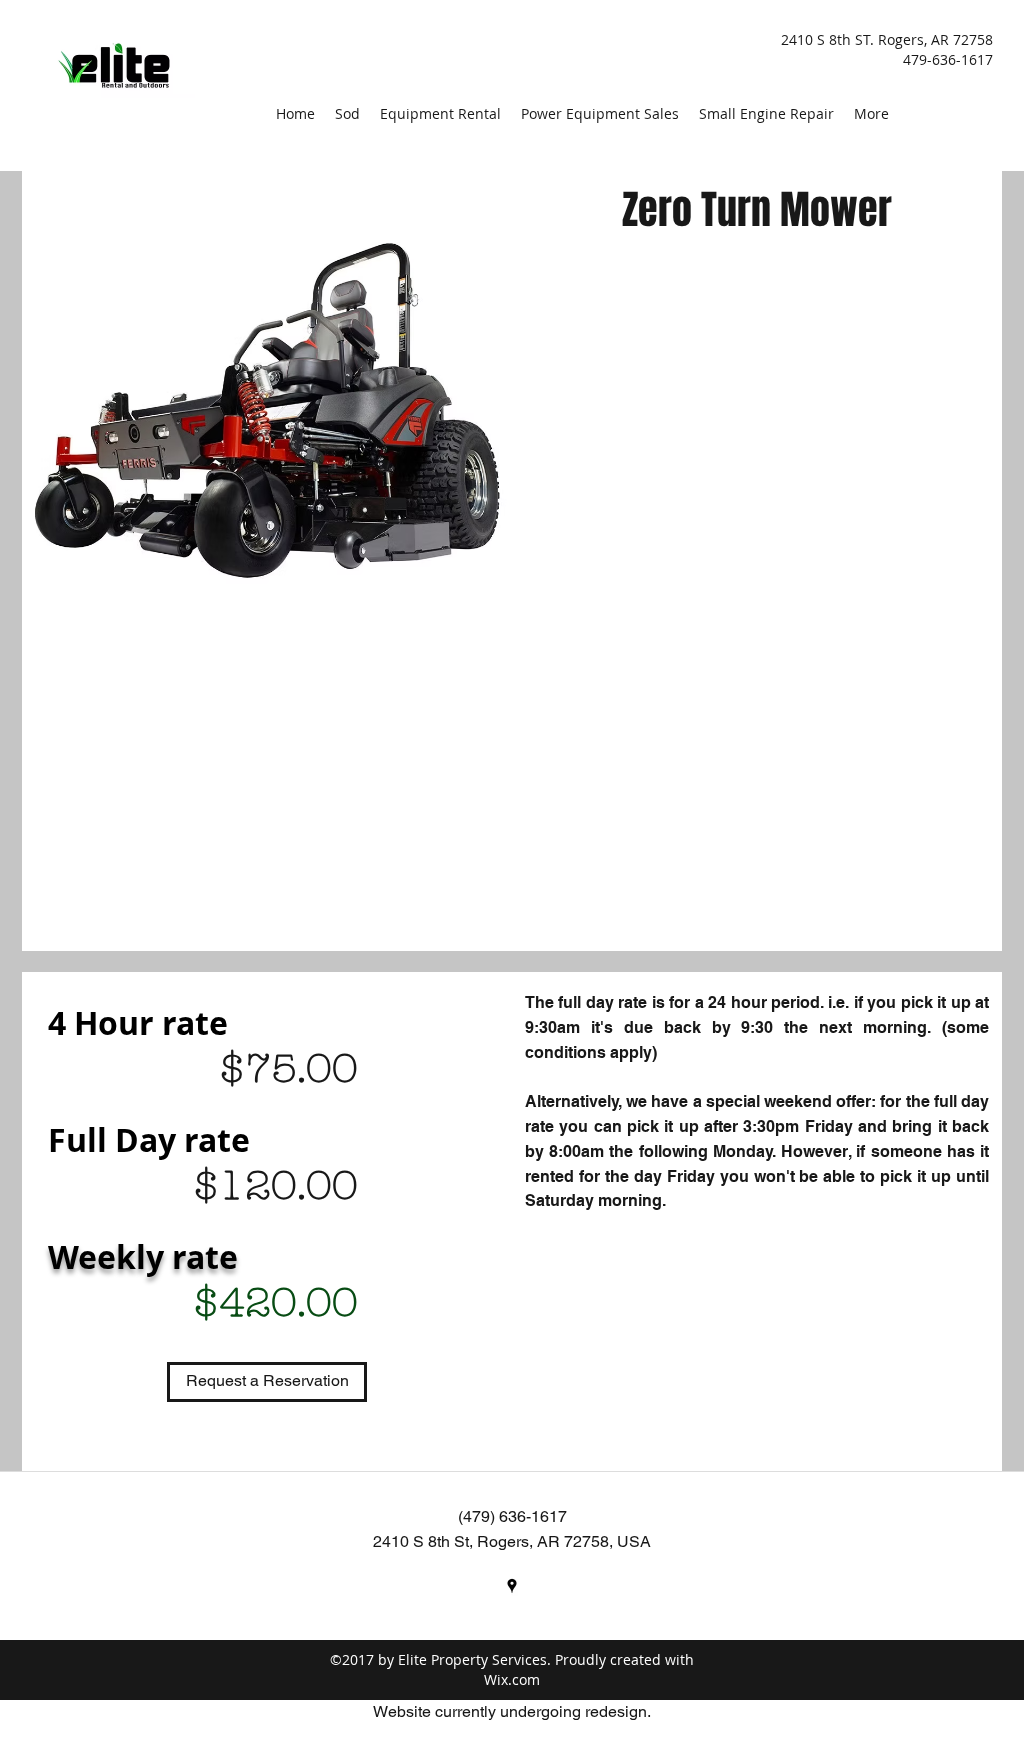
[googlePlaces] (512, 1586)
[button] (267, 1382)
